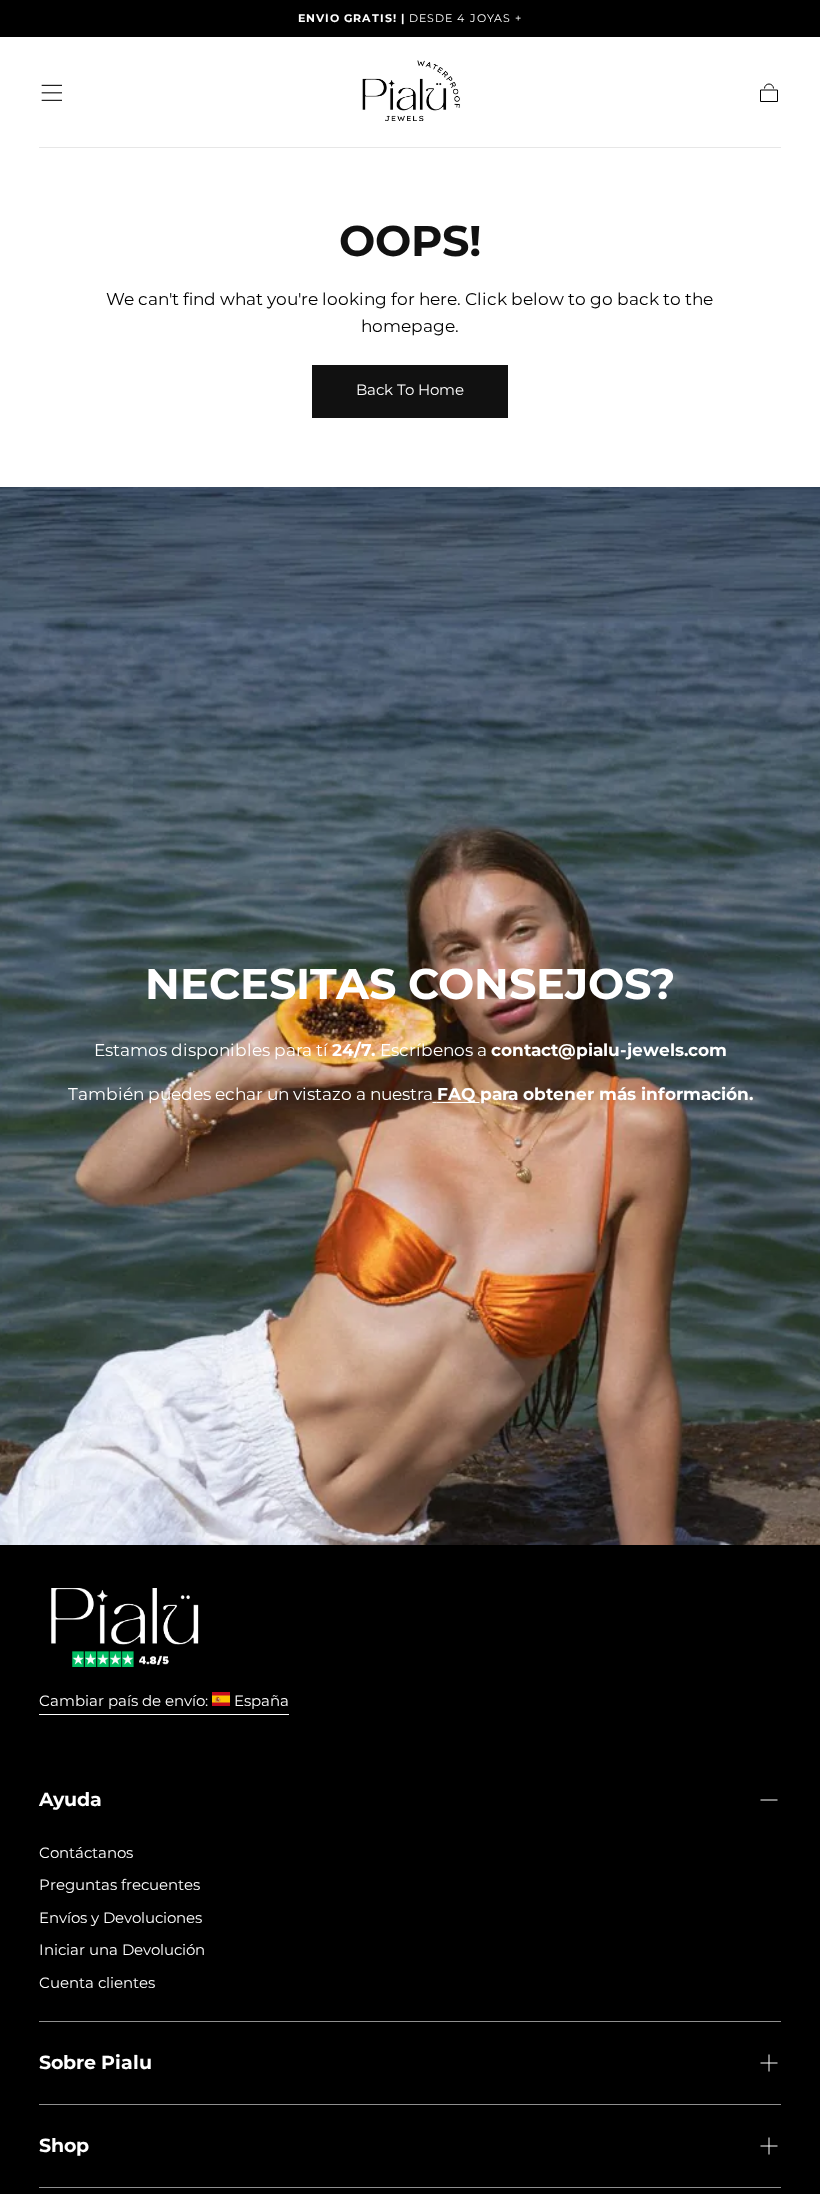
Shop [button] (64, 2145)
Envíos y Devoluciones (120, 1917)
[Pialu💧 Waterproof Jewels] (124, 1627)
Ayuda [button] (70, 1799)
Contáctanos (86, 1852)
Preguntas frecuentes (119, 1884)
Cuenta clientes (97, 1982)
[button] (52, 93)
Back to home (410, 389)
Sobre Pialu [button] (95, 2062)
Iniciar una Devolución (122, 1949)
